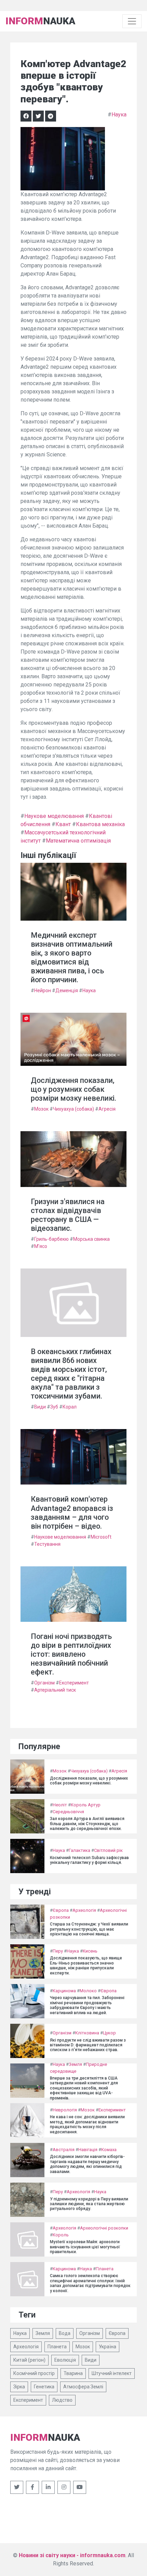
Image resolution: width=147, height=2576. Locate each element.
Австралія (64, 2150)
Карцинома (64, 1991)
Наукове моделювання (54, 816)
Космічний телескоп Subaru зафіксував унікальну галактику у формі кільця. (89, 1860)
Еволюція (65, 2360)
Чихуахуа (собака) (73, 1109)
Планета (105, 2269)
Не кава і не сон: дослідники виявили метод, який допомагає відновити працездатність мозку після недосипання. (87, 2124)
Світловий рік (108, 1850)
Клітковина (87, 2033)
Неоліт (60, 1805)
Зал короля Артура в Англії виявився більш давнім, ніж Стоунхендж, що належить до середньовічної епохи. (87, 1824)
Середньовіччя (68, 1812)
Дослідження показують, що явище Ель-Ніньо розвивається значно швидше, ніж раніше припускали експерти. (86, 1965)
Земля (75, 2064)
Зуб (54, 1407)
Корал (70, 1407)
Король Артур (86, 1805)
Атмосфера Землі (83, 2387)
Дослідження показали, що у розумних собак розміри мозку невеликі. (73, 1089)
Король (61, 2235)
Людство (62, 2400)
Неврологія (65, 2110)
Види (40, 1407)
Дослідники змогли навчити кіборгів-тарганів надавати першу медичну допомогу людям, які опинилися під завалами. (87, 2164)
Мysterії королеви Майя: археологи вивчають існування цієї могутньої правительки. (85, 2247)
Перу (58, 1951)
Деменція (67, 990)
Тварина (73, 2373)
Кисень (90, 1951)
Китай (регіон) (29, 2360)
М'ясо (41, 1246)
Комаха (109, 2150)
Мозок (41, 1109)
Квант (63, 824)
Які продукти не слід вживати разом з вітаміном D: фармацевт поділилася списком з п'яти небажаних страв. (88, 2045)
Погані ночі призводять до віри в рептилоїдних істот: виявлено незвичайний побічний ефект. (71, 1654)
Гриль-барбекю (51, 1239)
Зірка (19, 2387)
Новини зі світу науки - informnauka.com (72, 2555)
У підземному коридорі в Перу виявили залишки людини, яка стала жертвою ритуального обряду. (89, 2204)
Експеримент (74, 1683)
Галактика (79, 1850)
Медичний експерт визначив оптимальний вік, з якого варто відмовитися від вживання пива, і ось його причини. (72, 957)
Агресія (107, 1109)
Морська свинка (91, 1239)
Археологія (84, 1910)
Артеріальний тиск (55, 1690)
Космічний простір (34, 2373)
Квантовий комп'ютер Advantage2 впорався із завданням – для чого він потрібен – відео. (72, 1512)
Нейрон (43, 990)
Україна (108, 2347)
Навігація (88, 2150)
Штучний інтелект (112, 2373)
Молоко (88, 1991)
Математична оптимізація (78, 841)
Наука (119, 115)
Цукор (109, 2033)
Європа (61, 1910)
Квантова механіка (100, 824)
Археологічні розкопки (104, 2228)
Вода (65, 2333)
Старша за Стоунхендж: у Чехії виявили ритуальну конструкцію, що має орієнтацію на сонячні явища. (89, 1929)
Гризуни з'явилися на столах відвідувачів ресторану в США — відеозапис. (68, 1215)
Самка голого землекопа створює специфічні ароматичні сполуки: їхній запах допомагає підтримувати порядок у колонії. (90, 2283)
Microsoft (101, 1537)
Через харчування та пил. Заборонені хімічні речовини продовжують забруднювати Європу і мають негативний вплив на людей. (87, 2005)
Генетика (44, 2387)
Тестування (47, 1544)
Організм (44, 1683)
